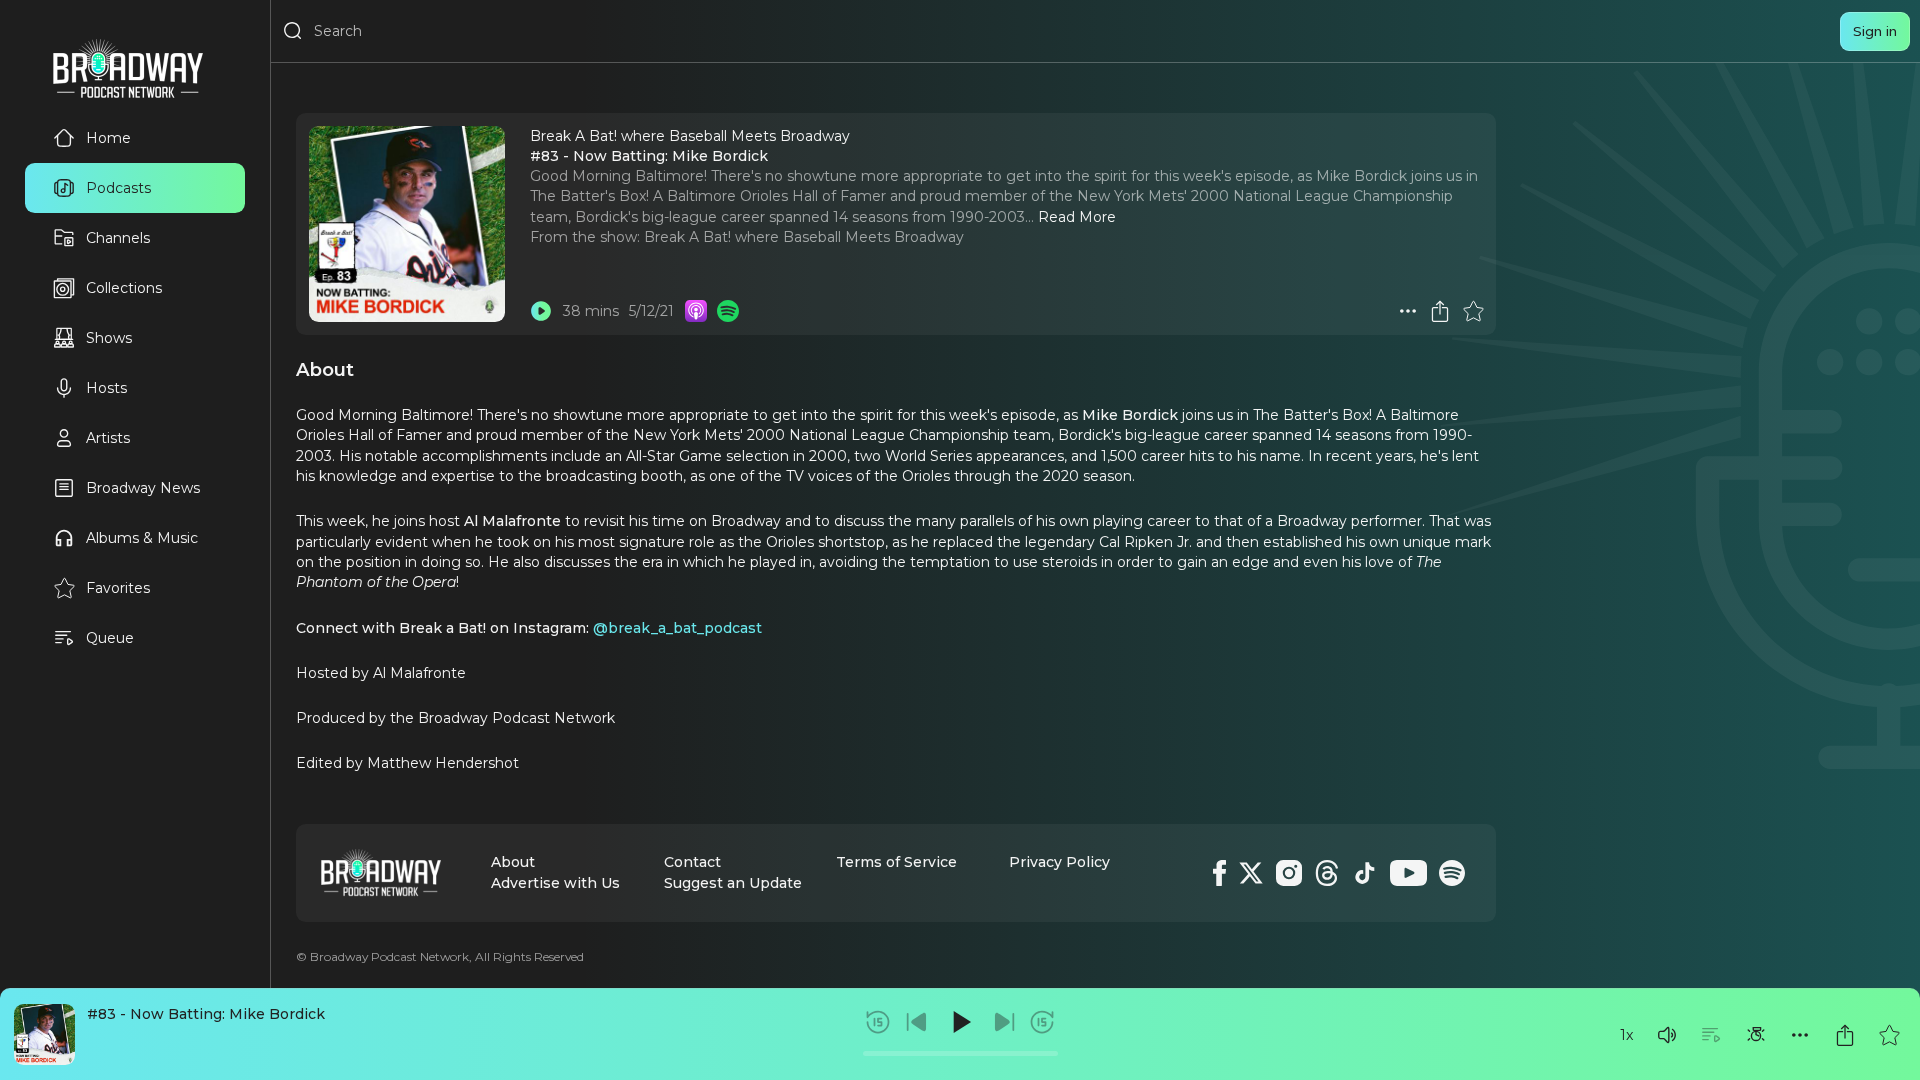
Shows (109, 338)
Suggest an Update (733, 883)
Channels (118, 238)
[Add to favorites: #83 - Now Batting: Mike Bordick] (1889, 1035)
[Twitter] (1251, 873)
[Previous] (917, 1022)
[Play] (960, 1022)
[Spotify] (1452, 873)
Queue (110, 638)
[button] (1667, 1035)
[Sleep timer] (1756, 1035)
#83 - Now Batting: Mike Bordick (206, 1014)
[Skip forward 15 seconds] (1042, 1022)
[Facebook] (1219, 873)
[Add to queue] (1711, 1035)
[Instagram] (1289, 873)
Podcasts (118, 188)
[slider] (960, 1053)
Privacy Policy (1059, 862)
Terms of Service (896, 862)
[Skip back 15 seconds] (878, 1022)
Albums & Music (142, 538)
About (513, 862)
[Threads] (1327, 873)
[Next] (1004, 1022)
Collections (124, 288)
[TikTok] (1365, 873)
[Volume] (1667, 1035)
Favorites (118, 588)
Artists (108, 438)
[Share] (1845, 1035)
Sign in (1875, 31)
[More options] (1800, 1035)
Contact (692, 862)
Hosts (106, 388)
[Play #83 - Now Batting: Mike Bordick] (541, 311)
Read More (1077, 217)
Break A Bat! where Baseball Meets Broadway (804, 237)
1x (1626, 1035)
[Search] (293, 31)
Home (108, 138)
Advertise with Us (555, 883)
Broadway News (143, 488)
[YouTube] (1408, 873)
